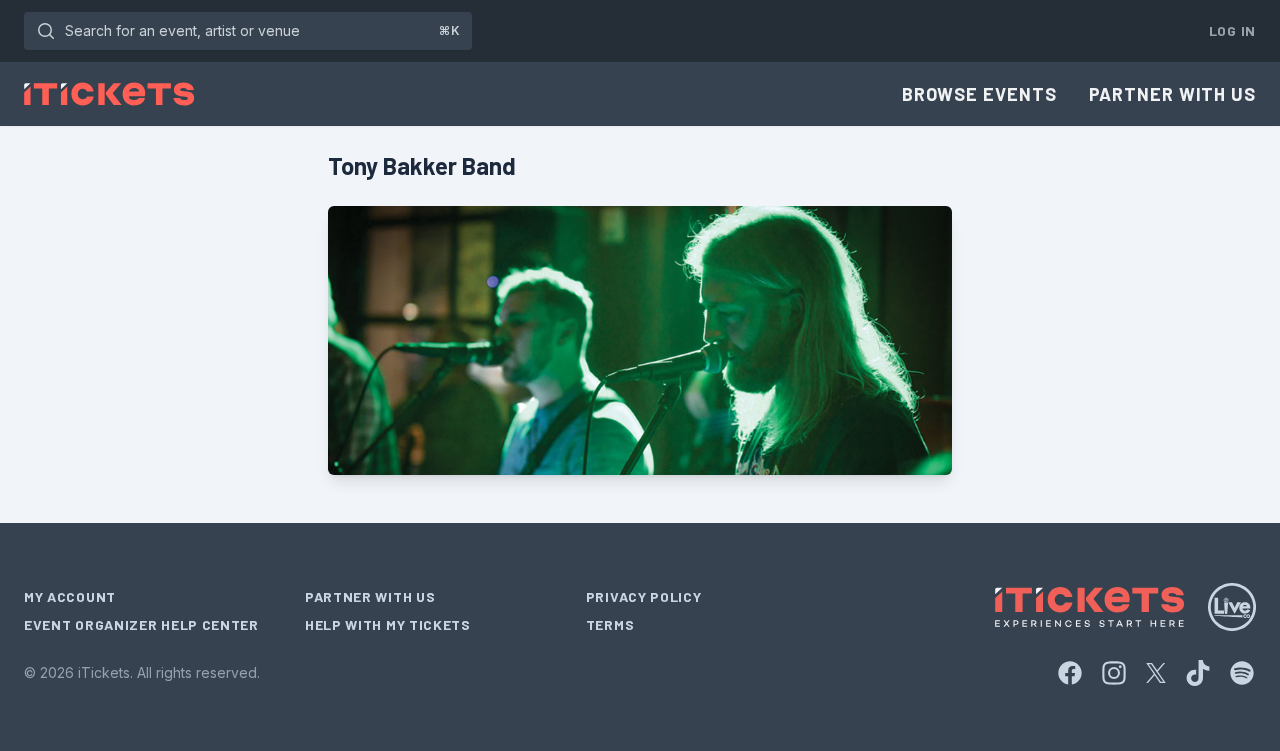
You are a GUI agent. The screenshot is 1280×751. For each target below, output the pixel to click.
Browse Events (979, 94)
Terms (610, 624)
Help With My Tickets (388, 624)
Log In (1232, 30)
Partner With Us (1173, 94)
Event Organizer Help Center (141, 624)
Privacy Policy (644, 596)
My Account (70, 596)
